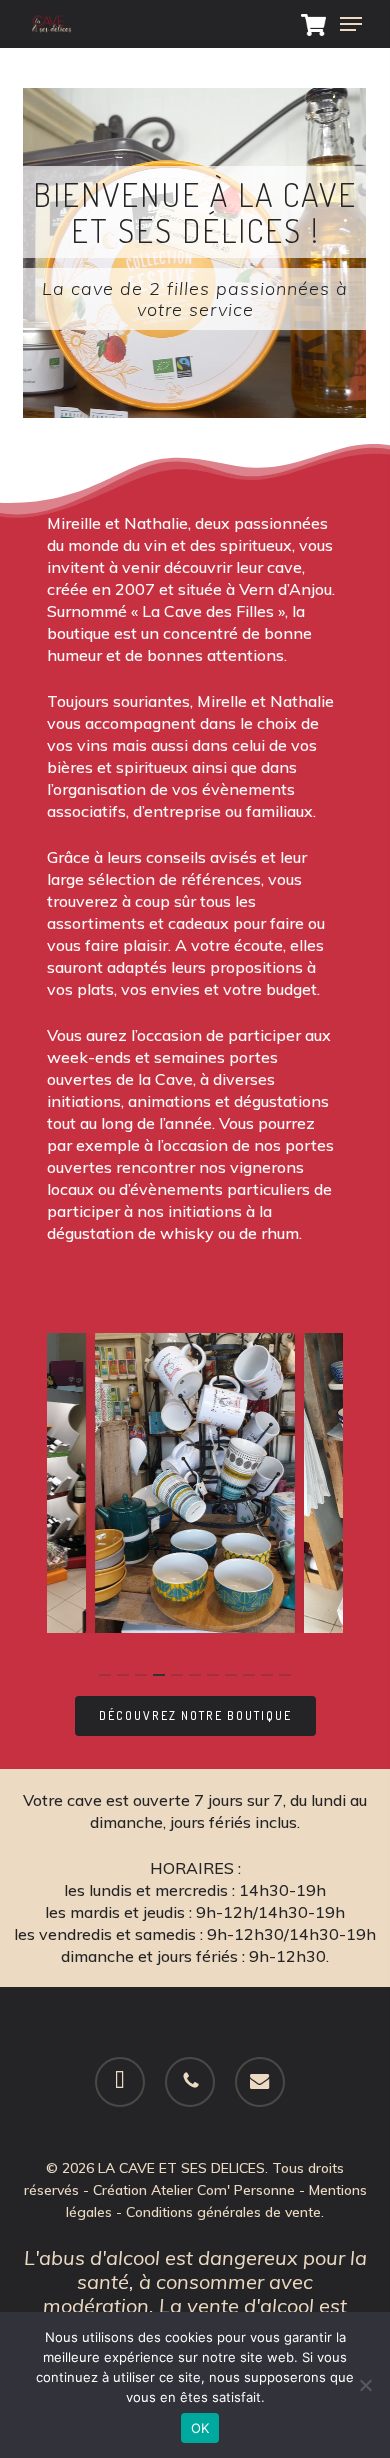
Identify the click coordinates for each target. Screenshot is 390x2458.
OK (200, 2428)
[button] (351, 24)
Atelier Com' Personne (223, 2190)
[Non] (365, 2385)
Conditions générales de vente (223, 2212)
